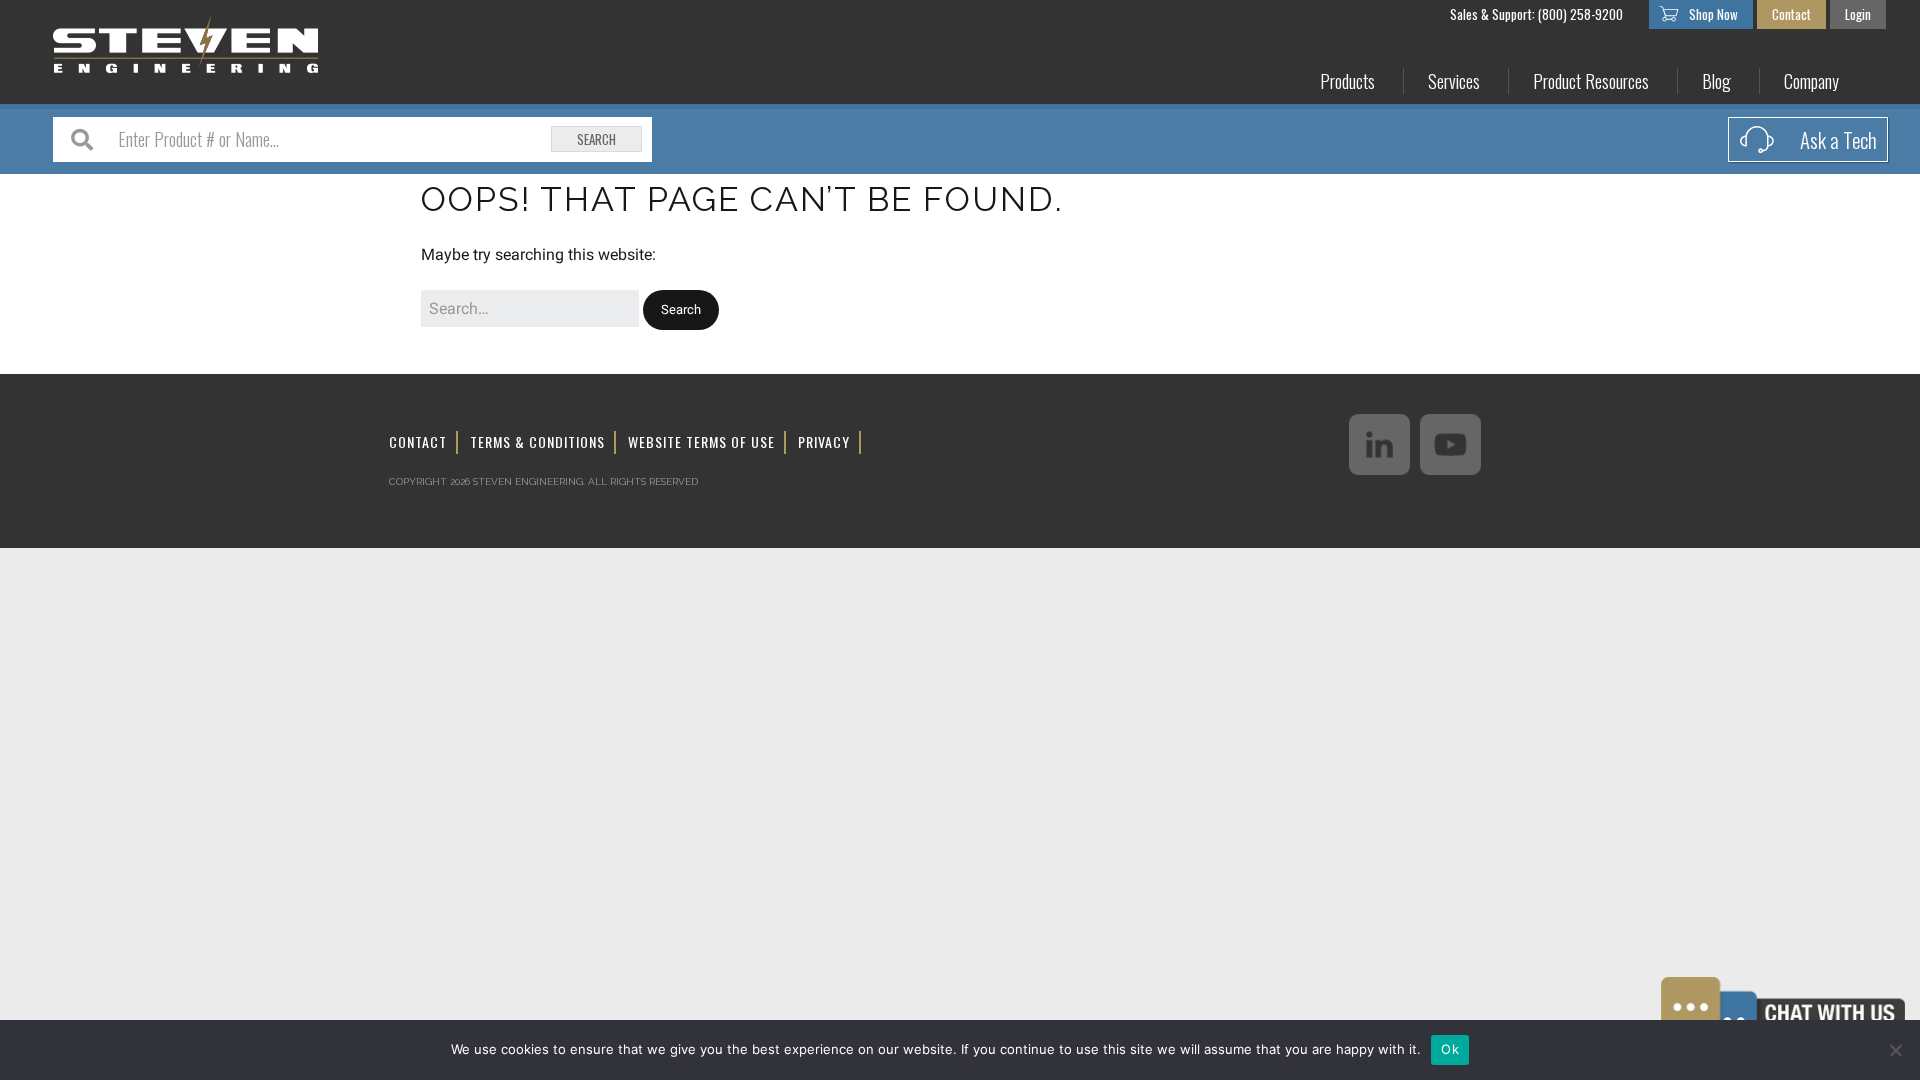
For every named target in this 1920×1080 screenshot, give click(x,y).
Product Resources (1591, 81)
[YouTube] (1450, 444)
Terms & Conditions (537, 441)
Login (1858, 14)
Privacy (824, 441)
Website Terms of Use (701, 441)
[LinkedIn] (1379, 444)
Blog (1716, 81)
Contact (1791, 14)
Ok (1450, 1049)
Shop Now (1713, 14)
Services (1454, 81)
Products (1347, 81)
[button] (681, 310)
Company (1811, 81)
